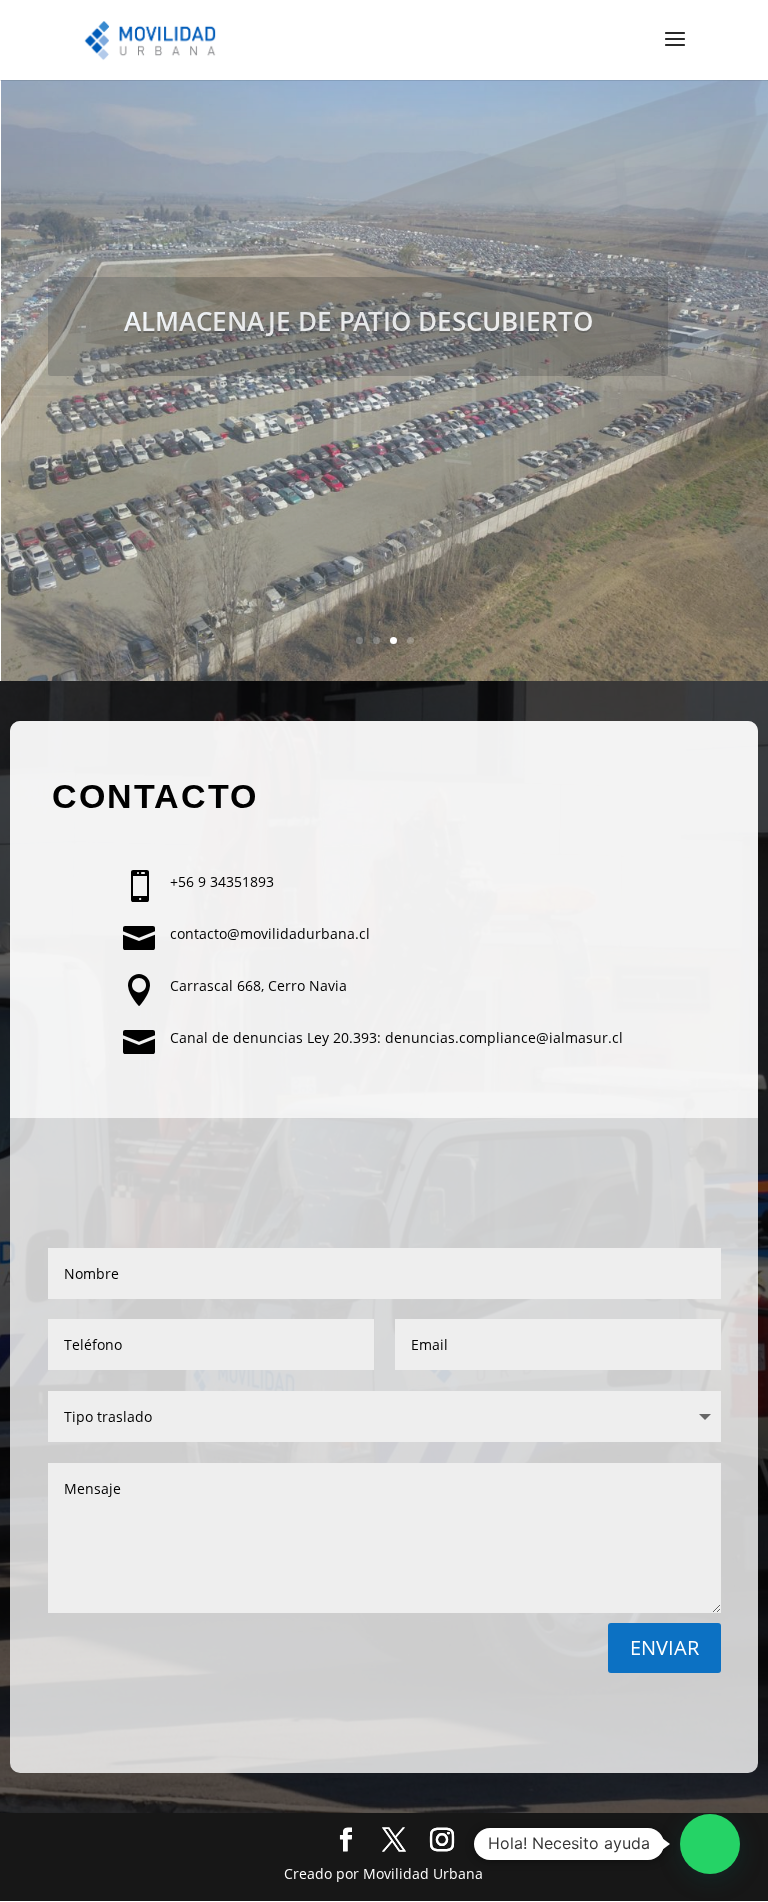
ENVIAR (664, 1647)
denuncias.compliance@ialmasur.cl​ (504, 1037)
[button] (710, 1844)
